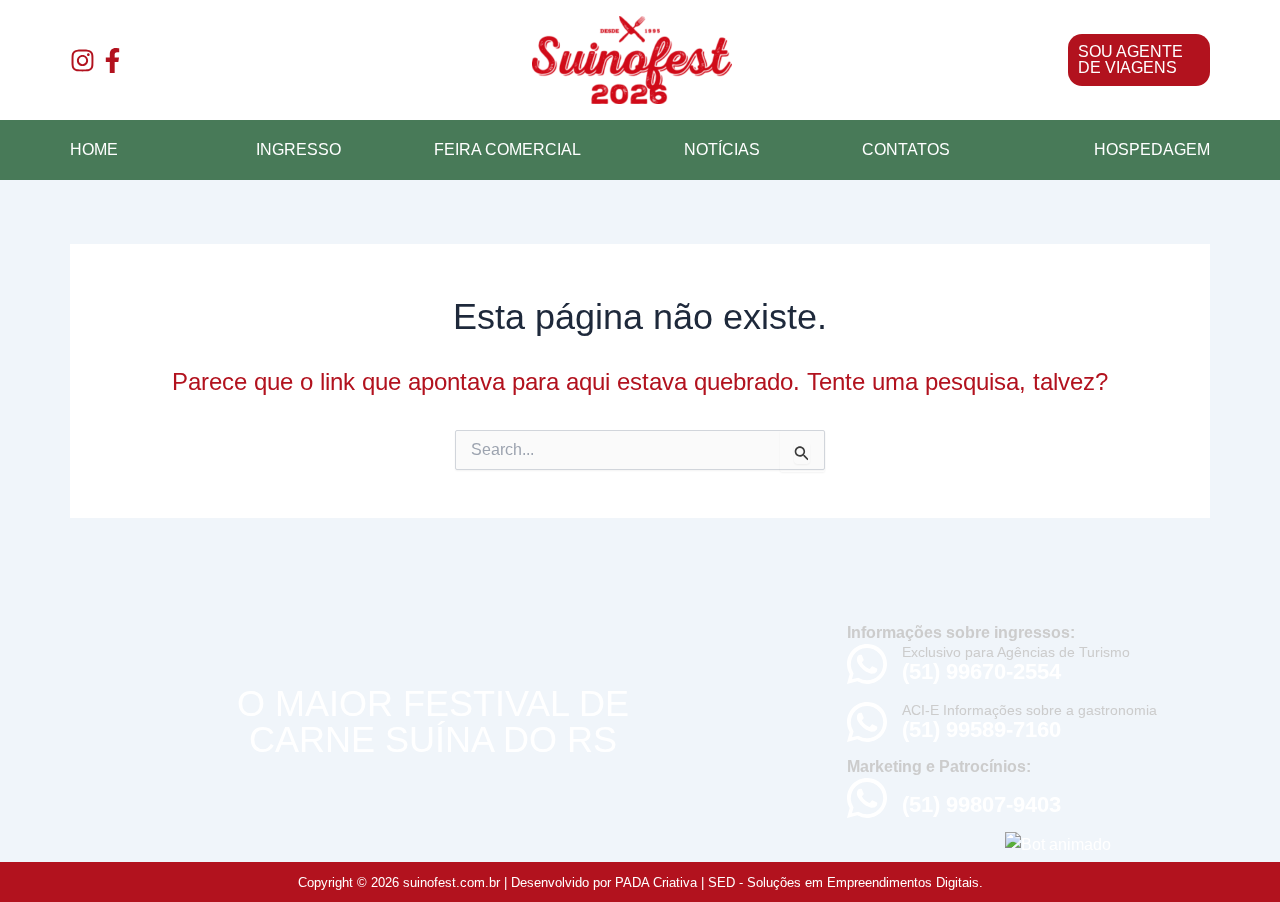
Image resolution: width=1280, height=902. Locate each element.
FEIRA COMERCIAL (507, 149)
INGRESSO (298, 149)
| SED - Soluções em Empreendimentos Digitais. (842, 882)
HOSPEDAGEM (1152, 149)
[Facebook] (112, 60)
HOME (94, 149)
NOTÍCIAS (722, 149)
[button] (999, 60)
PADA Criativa (656, 882)
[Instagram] (82, 60)
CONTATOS (906, 149)
